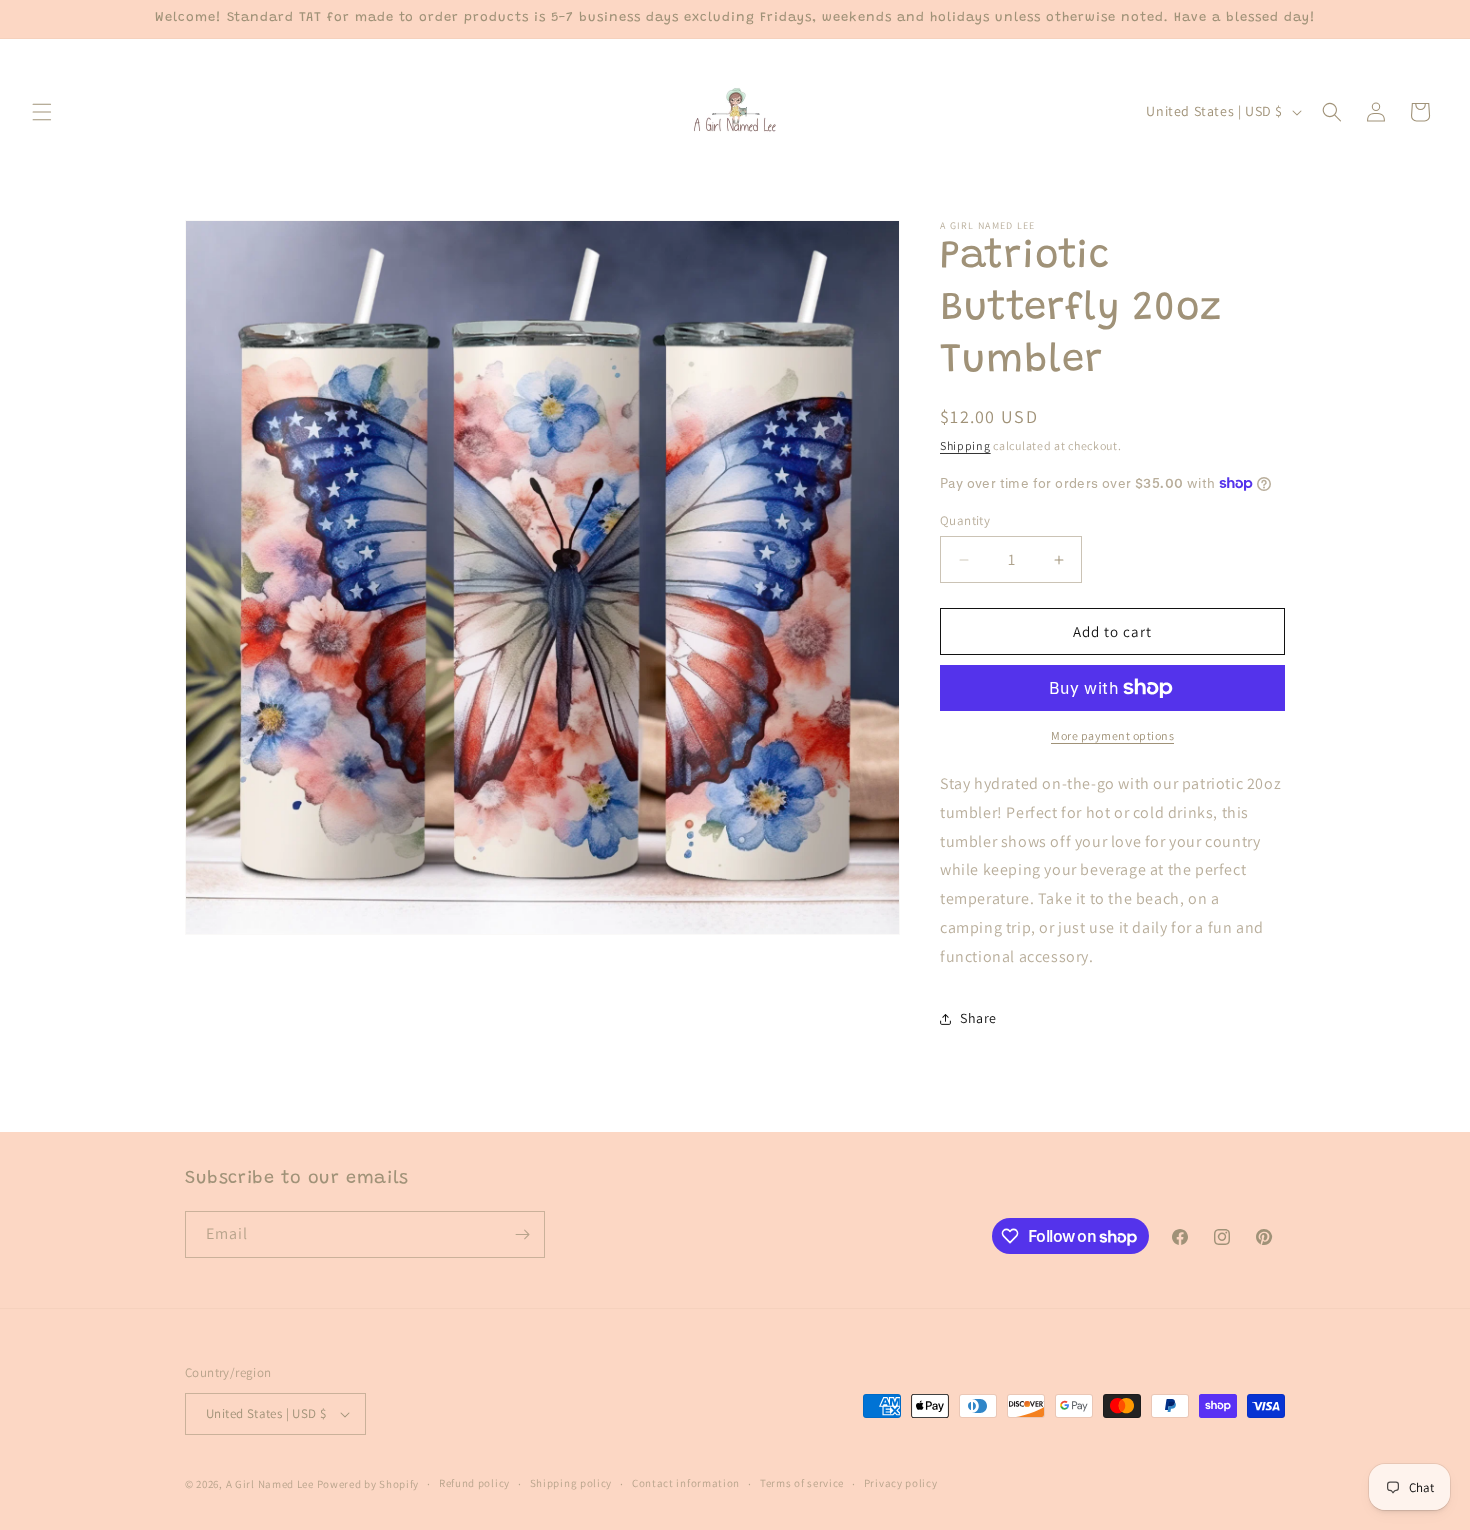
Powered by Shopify (368, 1484)
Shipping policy (571, 1483)
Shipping (965, 445)
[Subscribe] (522, 1234)
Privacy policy (901, 1483)
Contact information (686, 1483)
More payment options (1112, 735)
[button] (42, 112)
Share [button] (978, 1018)
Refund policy (474, 1483)
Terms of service (802, 1483)
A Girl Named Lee (270, 1484)
